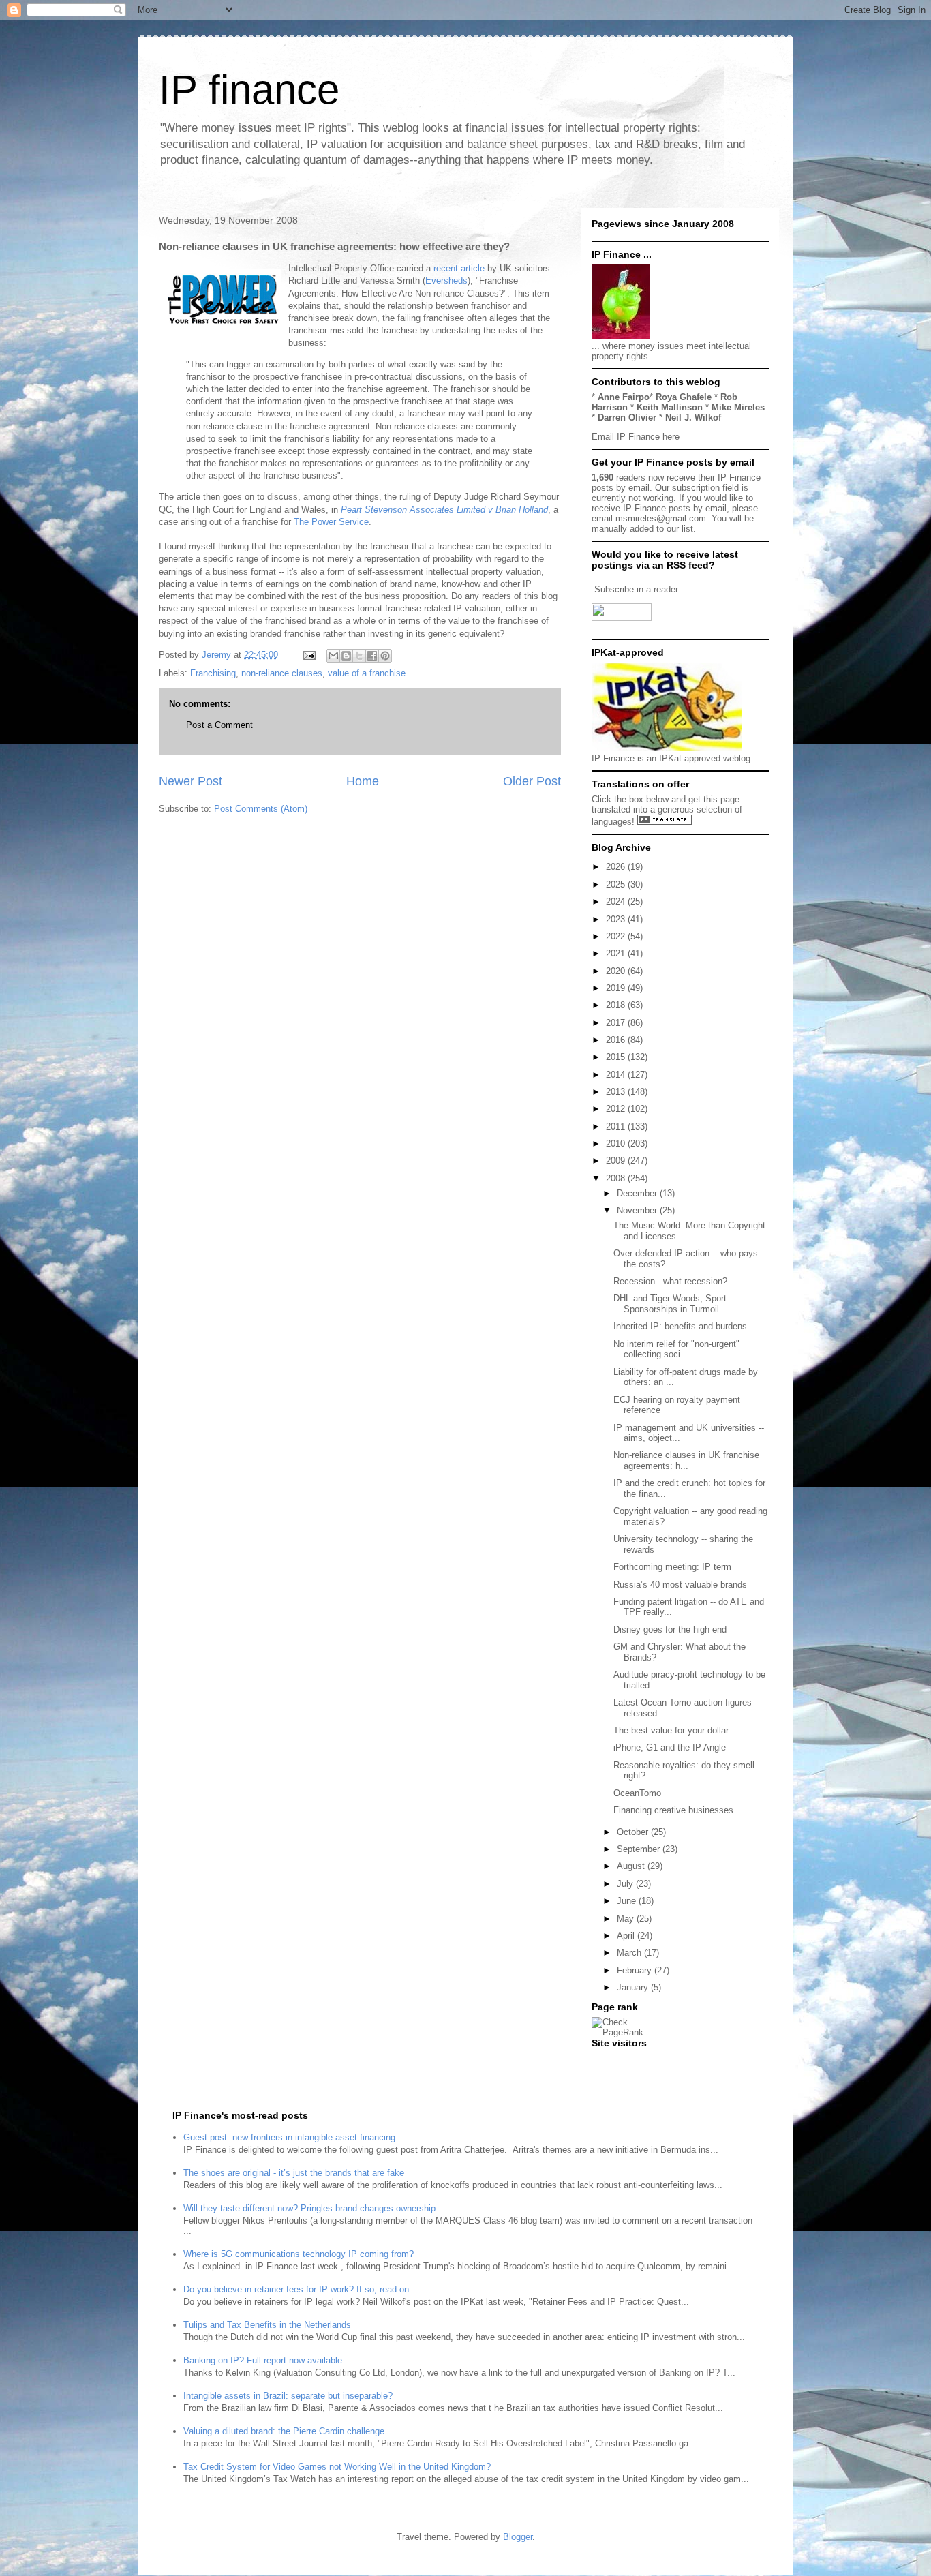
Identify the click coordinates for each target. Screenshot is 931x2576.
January (634, 1987)
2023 (617, 919)
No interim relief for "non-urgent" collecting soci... (676, 1349)
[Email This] (333, 656)
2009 (617, 1161)
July (626, 1884)
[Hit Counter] (615, 2060)
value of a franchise (367, 673)
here (671, 437)
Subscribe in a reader (636, 589)
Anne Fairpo (624, 397)
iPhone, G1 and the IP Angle (670, 1747)
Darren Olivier (627, 418)
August (632, 1866)
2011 (617, 1126)
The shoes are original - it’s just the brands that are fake (294, 2173)
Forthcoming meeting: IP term (672, 1567)
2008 (617, 1178)
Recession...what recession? (670, 1281)
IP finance (249, 90)
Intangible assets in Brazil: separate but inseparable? (288, 2396)
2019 (617, 988)
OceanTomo (637, 1793)
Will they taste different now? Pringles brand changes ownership (309, 2208)
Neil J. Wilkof (693, 418)
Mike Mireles (738, 407)
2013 (617, 1092)
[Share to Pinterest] (385, 656)
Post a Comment (219, 725)
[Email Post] (308, 655)
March (630, 1953)
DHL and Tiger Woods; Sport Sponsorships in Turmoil (670, 1304)
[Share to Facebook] (372, 656)
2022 (617, 936)
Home (363, 781)
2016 (617, 1040)
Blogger (518, 2537)
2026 (617, 867)
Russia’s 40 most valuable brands (680, 1585)
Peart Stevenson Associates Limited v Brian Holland (444, 510)
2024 (617, 901)
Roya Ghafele (684, 397)
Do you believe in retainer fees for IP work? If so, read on (296, 2289)
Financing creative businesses (673, 1810)
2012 (617, 1109)
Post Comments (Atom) (261, 809)
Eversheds (446, 281)
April (627, 1936)
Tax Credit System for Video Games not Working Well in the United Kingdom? (337, 2467)
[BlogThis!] (346, 656)
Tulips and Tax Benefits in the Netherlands (267, 2325)
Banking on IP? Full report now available (263, 2360)
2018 (617, 1005)
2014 (617, 1075)
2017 (617, 1023)
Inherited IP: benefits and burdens (680, 1326)
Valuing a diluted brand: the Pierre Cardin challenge (284, 2431)
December (638, 1193)
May (627, 1919)
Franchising (213, 673)
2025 (617, 884)
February (636, 1970)
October (634, 1832)
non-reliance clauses (282, 673)
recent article (460, 268)
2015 (617, 1057)
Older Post (532, 781)
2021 (617, 953)
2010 (617, 1143)
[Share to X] (359, 656)
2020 (617, 971)
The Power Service (331, 522)
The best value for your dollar (671, 1730)
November (638, 1210)
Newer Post (190, 781)
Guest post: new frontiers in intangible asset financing (289, 2137)
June (628, 1901)
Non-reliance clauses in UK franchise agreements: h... (686, 1460)
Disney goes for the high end (670, 1630)
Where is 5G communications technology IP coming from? (299, 2254)
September (640, 1849)
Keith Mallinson (670, 407)
